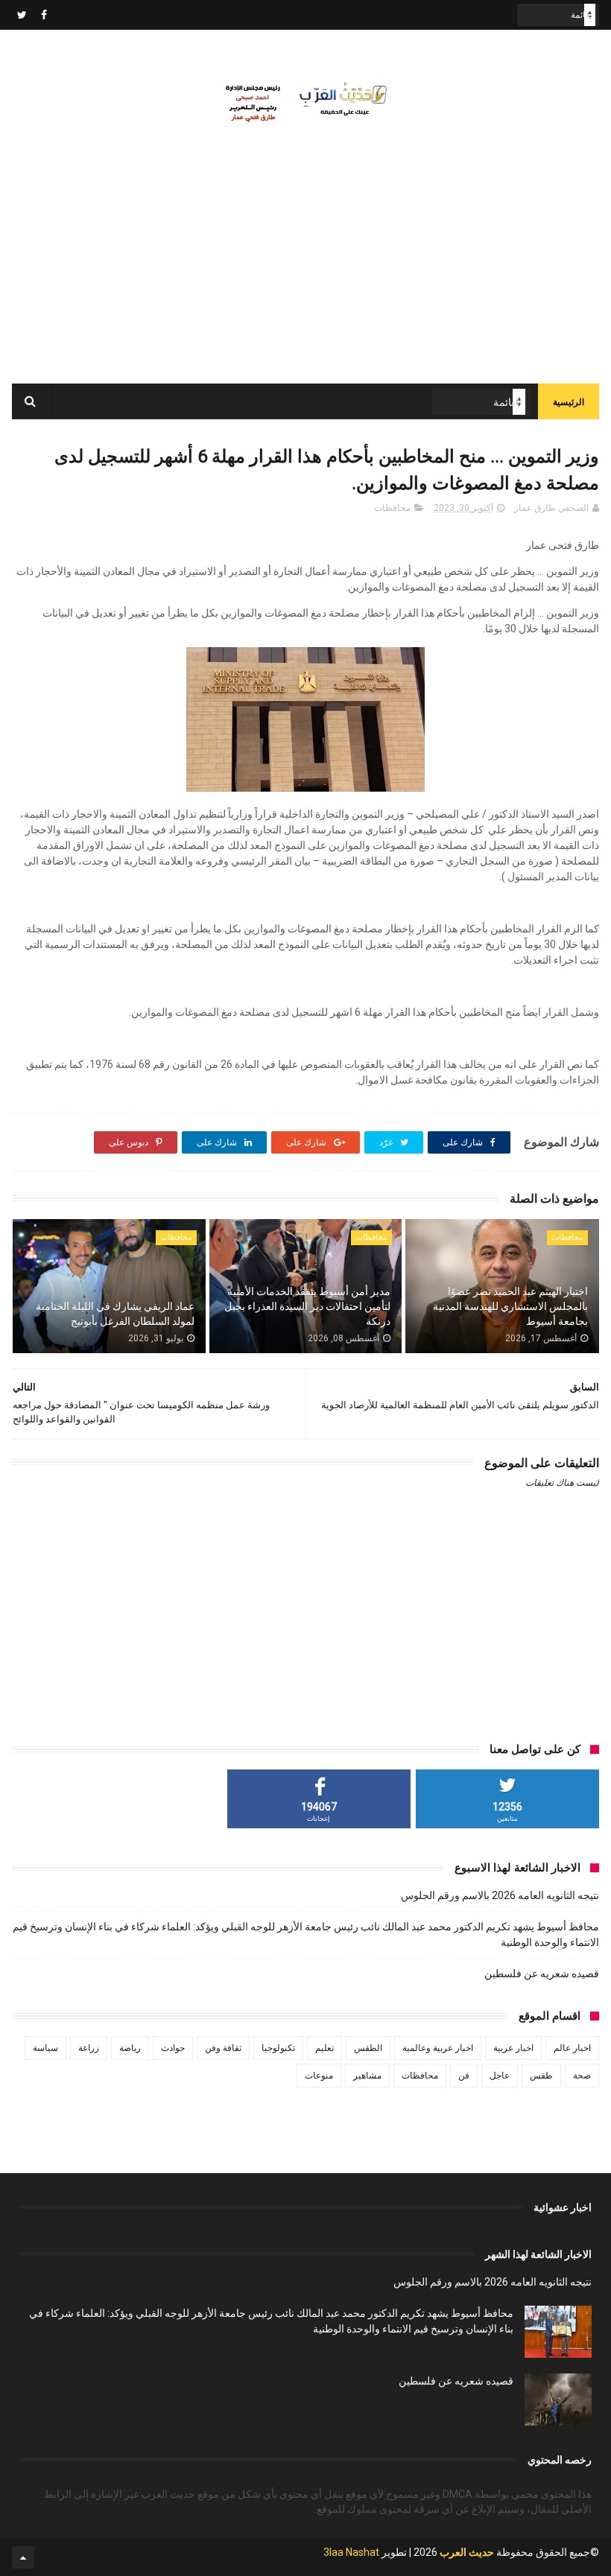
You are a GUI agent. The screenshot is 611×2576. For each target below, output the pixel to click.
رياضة (130, 2048)
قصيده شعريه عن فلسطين (542, 1974)
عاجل (500, 2076)
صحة (582, 2076)
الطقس (368, 2048)
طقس (541, 2076)
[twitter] (22, 15)
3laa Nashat (351, 2552)
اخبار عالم (572, 2048)
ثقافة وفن (223, 2048)
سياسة (45, 2048)
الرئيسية (569, 402)
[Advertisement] (305, 272)
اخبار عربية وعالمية (438, 2048)
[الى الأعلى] (23, 2557)
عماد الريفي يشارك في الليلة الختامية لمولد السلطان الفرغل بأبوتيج (115, 1314)
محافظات (392, 508)
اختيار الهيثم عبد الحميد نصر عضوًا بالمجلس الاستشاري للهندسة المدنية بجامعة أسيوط (510, 1306)
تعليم (325, 2048)
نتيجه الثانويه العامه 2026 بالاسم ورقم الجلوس (500, 1895)
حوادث (173, 2048)
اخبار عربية (513, 2048)
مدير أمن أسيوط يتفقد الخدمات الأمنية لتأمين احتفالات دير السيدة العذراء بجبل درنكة (307, 1306)
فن (464, 2076)
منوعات (319, 2076)
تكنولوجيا (278, 2048)
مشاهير (367, 2076)
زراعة (89, 2048)
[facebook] (44, 15)
